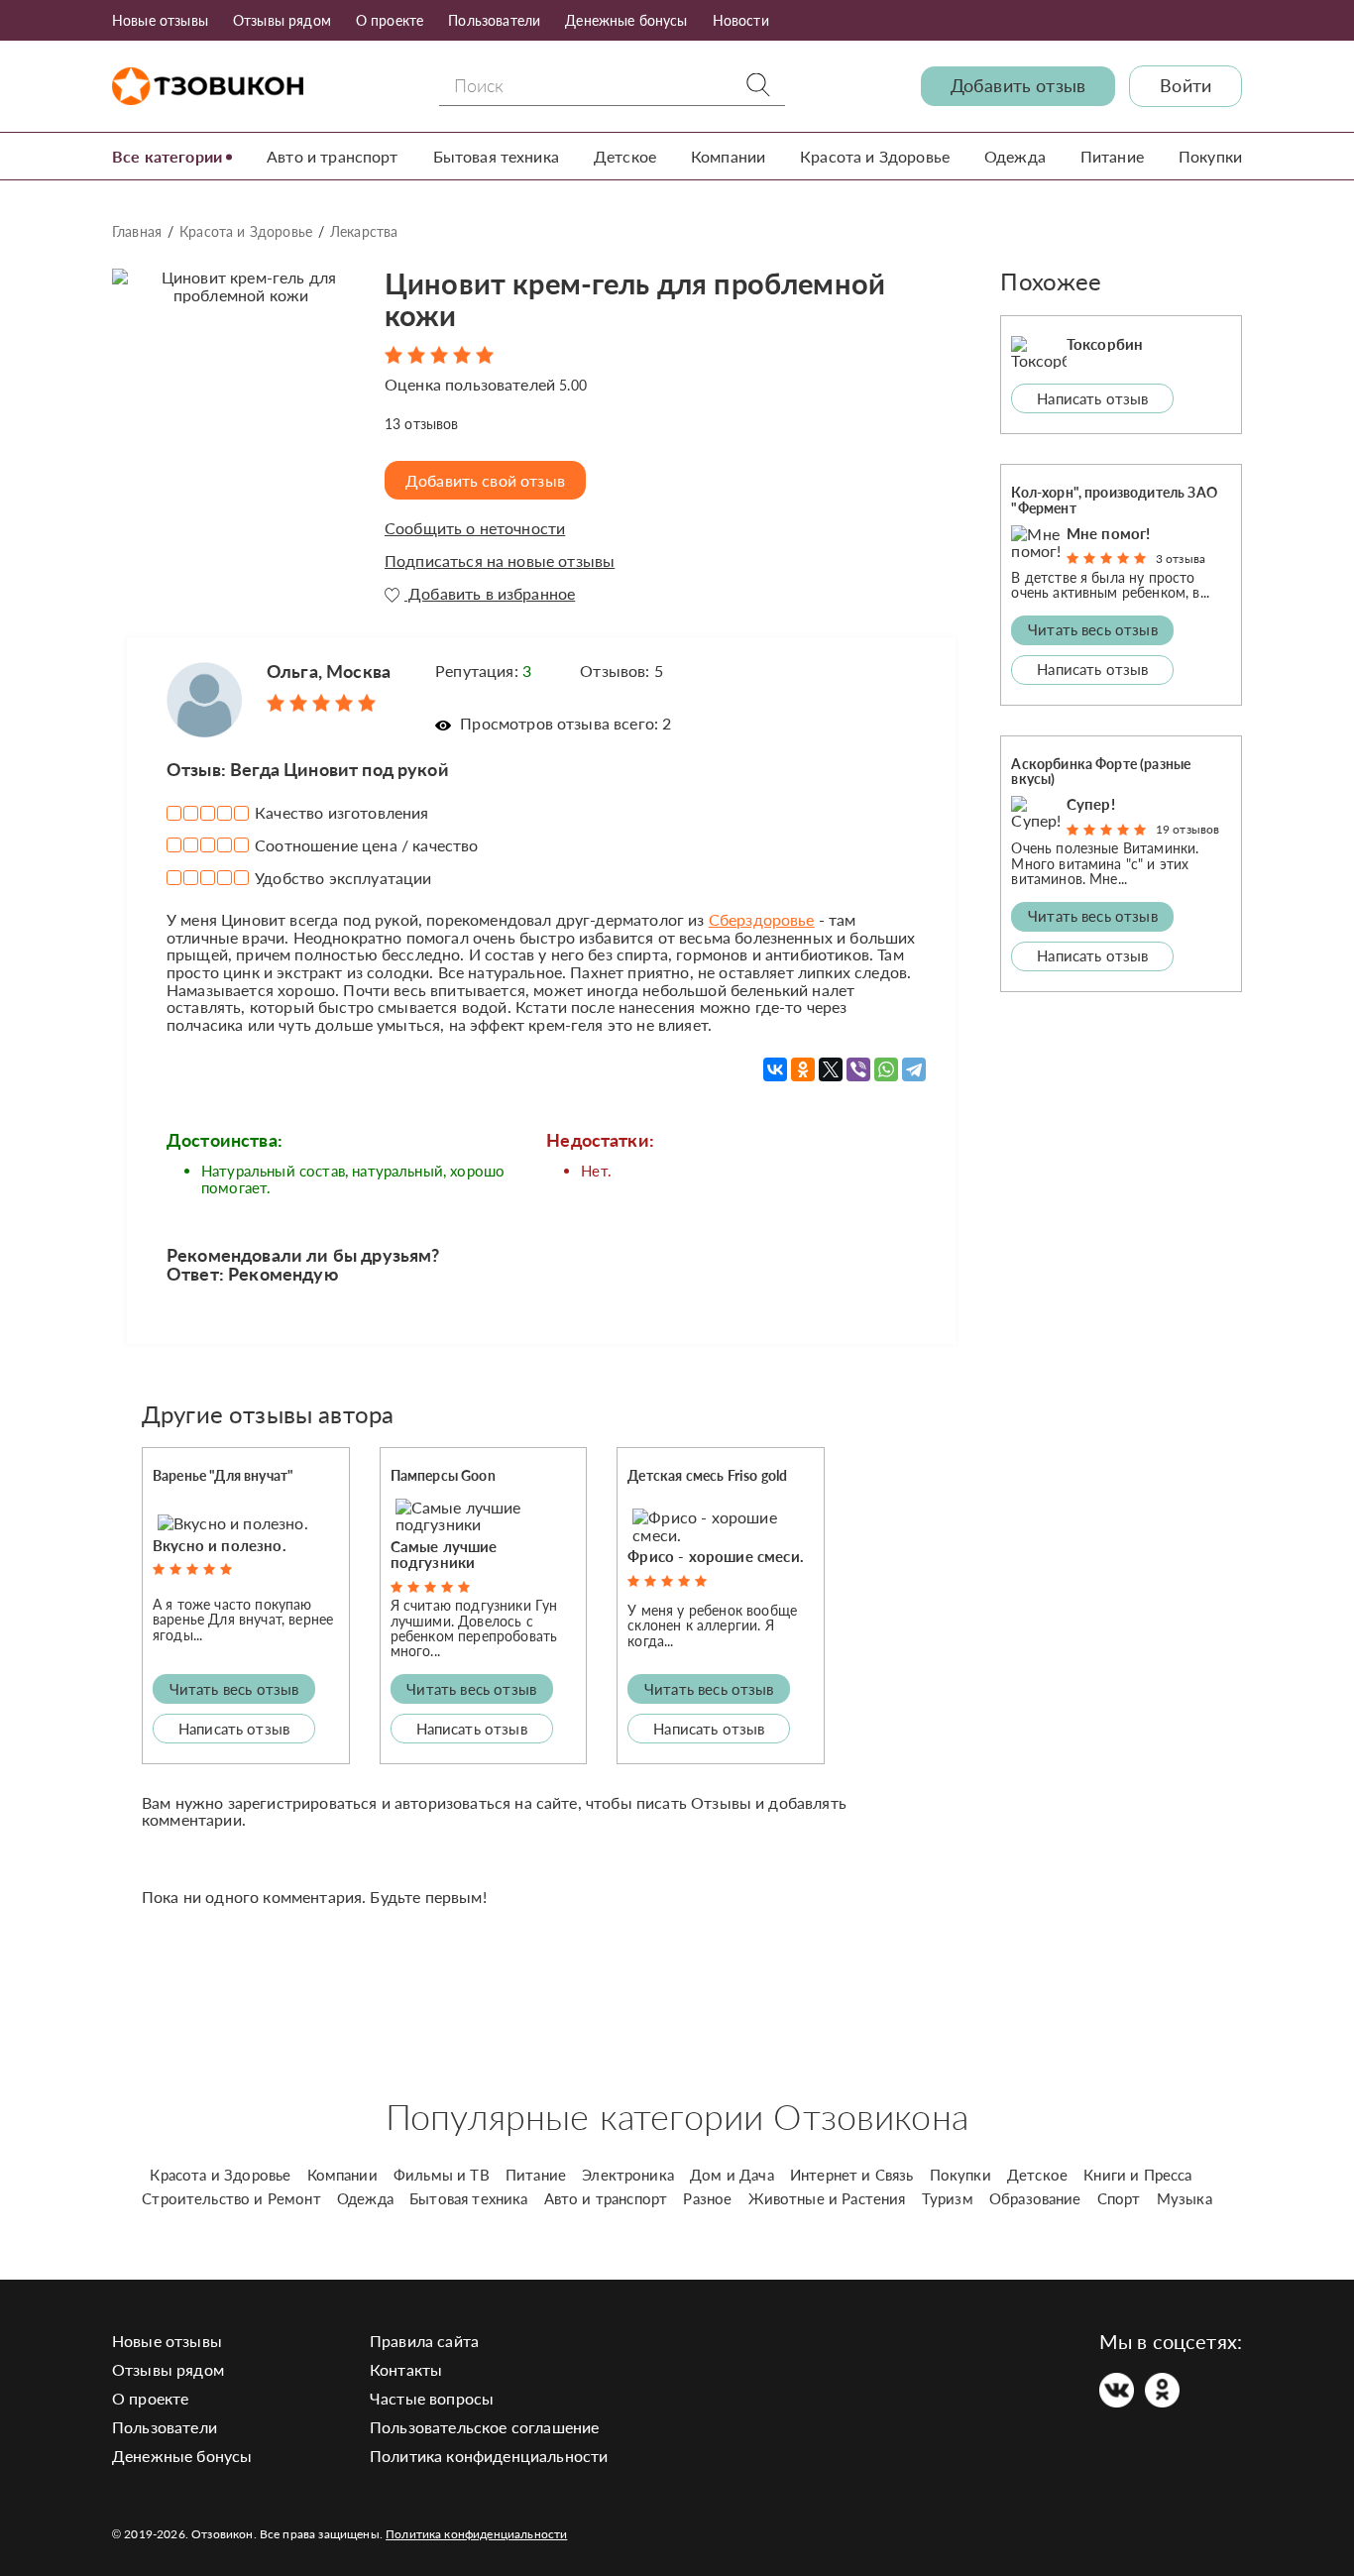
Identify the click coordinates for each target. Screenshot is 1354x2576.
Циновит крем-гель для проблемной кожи (635, 299)
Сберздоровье (762, 919)
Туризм (948, 2198)
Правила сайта (424, 2341)
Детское (625, 156)
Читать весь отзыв (234, 1689)
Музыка (1185, 2198)
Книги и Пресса (1137, 2175)
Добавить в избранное (490, 594)
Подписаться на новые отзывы (500, 561)
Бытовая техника (496, 156)
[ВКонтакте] (775, 1069)
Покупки (1210, 156)
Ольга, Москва (329, 671)
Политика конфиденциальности (489, 2456)
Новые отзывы (160, 20)
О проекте (390, 20)
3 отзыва (1181, 559)
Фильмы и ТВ (442, 2175)
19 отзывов (1188, 829)
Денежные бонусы (626, 20)
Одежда (1015, 156)
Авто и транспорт (333, 156)
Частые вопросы (432, 2398)
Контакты (406, 2369)
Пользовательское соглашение (484, 2427)
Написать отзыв (234, 1729)
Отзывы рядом (282, 20)
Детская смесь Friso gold (707, 1475)
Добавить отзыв (1018, 86)
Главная (137, 231)
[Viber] (858, 1069)
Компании (728, 156)
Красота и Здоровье (875, 156)
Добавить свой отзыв (485, 480)
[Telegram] (914, 1069)
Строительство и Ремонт (231, 2198)
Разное (707, 2198)
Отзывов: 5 (621, 671)
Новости (741, 20)
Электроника (628, 2175)
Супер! (1091, 804)
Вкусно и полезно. (220, 1545)
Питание (1112, 156)
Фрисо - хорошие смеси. (716, 1556)
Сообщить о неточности (475, 528)
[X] (831, 1069)
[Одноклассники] (803, 1069)
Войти (1185, 86)
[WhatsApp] (886, 1069)
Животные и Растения (827, 2198)
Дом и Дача (732, 2175)
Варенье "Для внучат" (223, 1475)
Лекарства (364, 231)
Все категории (167, 156)
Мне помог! (1109, 533)
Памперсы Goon (443, 1475)
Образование (1035, 2198)
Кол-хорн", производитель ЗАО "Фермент (1114, 500)
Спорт (1119, 2198)
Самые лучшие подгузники (444, 1555)
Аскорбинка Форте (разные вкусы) (1101, 771)
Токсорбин (1105, 344)
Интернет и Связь (852, 2175)
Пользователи (494, 20)
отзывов (422, 424)
